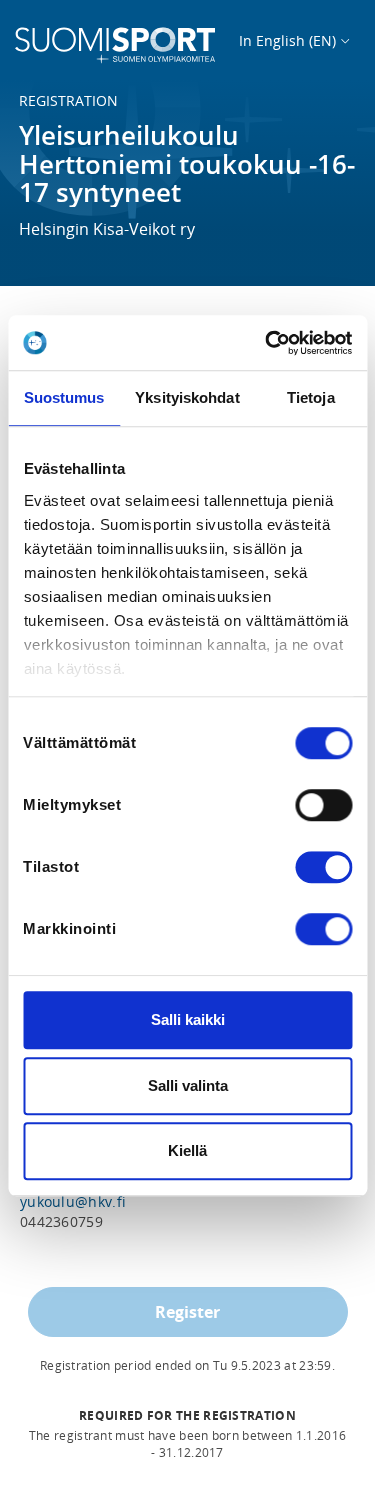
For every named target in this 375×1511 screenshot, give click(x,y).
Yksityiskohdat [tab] (187, 397)
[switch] (323, 805)
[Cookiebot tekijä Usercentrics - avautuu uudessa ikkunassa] (267, 343)
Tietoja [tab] (311, 397)
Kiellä (187, 1150)
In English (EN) (287, 40)
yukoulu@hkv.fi (73, 1201)
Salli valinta (188, 1085)
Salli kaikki (188, 1019)
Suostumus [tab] (64, 397)
